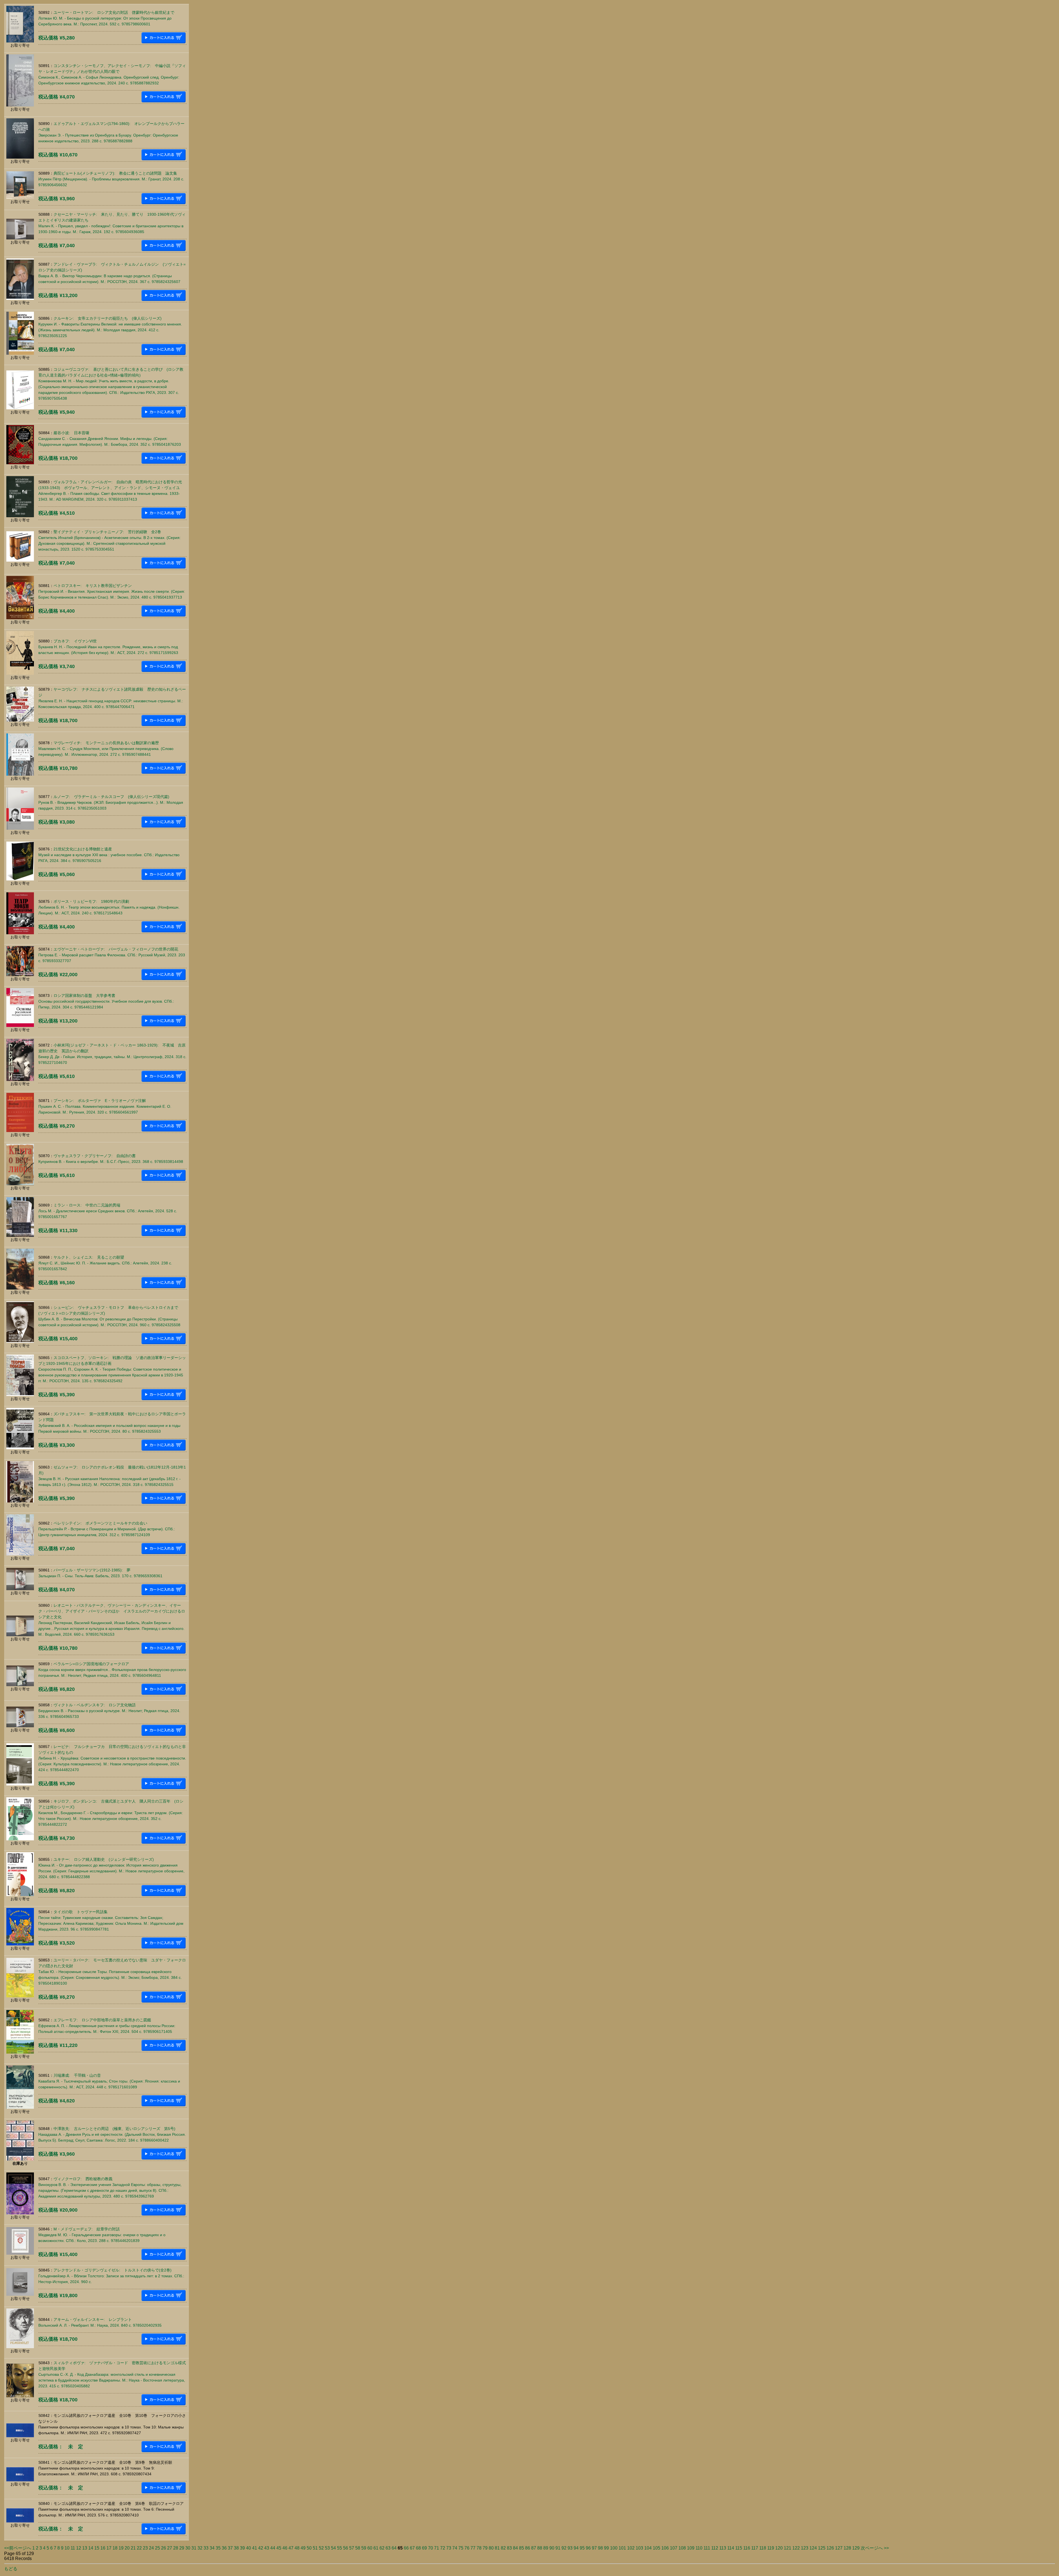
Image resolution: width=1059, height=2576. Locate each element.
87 (534, 2548)
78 (479, 2548)
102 (631, 2548)
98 (600, 2548)
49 (303, 2548)
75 (461, 2548)
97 (594, 2548)
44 (273, 2548)
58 (358, 2548)
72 (443, 2548)
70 (430, 2548)
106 (665, 2548)
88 (540, 2548)
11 (73, 2548)
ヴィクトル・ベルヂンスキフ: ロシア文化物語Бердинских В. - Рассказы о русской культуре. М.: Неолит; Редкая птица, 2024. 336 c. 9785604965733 (109, 1711)
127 (839, 2548)
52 (321, 2548)
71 (437, 2548)
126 (830, 2548)
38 (236, 2548)
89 (546, 2548)
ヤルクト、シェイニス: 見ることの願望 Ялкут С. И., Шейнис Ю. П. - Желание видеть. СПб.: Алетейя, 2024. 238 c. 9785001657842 (105, 1263)
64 (394, 2548)
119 (771, 2548)
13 (85, 2548)
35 (218, 2548)
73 (449, 2548)
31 (194, 2548)
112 (715, 2548)
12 (79, 2548)
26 (164, 2548)
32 (200, 2548)
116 (747, 2548)
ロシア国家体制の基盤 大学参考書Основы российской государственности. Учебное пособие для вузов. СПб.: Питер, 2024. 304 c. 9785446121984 (106, 1001)
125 (822, 2548)
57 (352, 2548)
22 (139, 2548)
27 (170, 2548)
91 (558, 2548)
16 (103, 2548)
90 (552, 2548)
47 (291, 2548)
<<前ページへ (18, 2548)
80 (491, 2548)
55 (339, 2548)
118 (763, 2548)
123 (805, 2548)
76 (467, 2548)
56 (346, 2548)
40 (248, 2548)
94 (576, 2548)
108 (682, 2548)
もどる (11, 2569)
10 (67, 2548)
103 (639, 2548)
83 (509, 2548)
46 (285, 2548)
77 (473, 2548)
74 (455, 2548)
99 (606, 2548)
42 (261, 2548)
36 (224, 2548)
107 (674, 2548)
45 (279, 2548)
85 (522, 2548)
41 (255, 2548)
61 (376, 2548)
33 (206, 2548)
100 (614, 2548)
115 (739, 2548)
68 (418, 2548)
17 (109, 2548)
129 (856, 2548)
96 (588, 2548)
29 (182, 2548)
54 (333, 2548)
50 (309, 2548)
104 (648, 2548)
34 (212, 2548)
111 (707, 2548)
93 (570, 2548)
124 (813, 2548)
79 (485, 2548)
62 (382, 2548)
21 (133, 2548)
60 (370, 2548)
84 (515, 2548)
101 (622, 2548)
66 (406, 2548)
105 (656, 2548)
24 (151, 2548)
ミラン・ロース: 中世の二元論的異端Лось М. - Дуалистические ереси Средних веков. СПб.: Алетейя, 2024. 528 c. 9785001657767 (108, 1211)
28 (176, 2548)
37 (230, 2548)
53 (327, 2548)
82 (503, 2548)
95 (582, 2548)
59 (364, 2548)
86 (528, 2548)
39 (242, 2548)
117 (755, 2548)
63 (388, 2548)
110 (699, 2548)
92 (564, 2548)
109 (691, 2548)
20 (127, 2548)
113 (723, 2548)
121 (787, 2548)
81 (497, 2548)
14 (91, 2548)
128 (847, 2548)
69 (424, 2548)
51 (315, 2548)
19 (121, 2548)
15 (97, 2548)
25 (157, 2548)
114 (731, 2548)
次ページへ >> (875, 2548)
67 (412, 2548)
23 (145, 2548)
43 (267, 2548)
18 (115, 2548)
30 (188, 2548)
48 (297, 2548)
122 (796, 2548)
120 (779, 2548)
